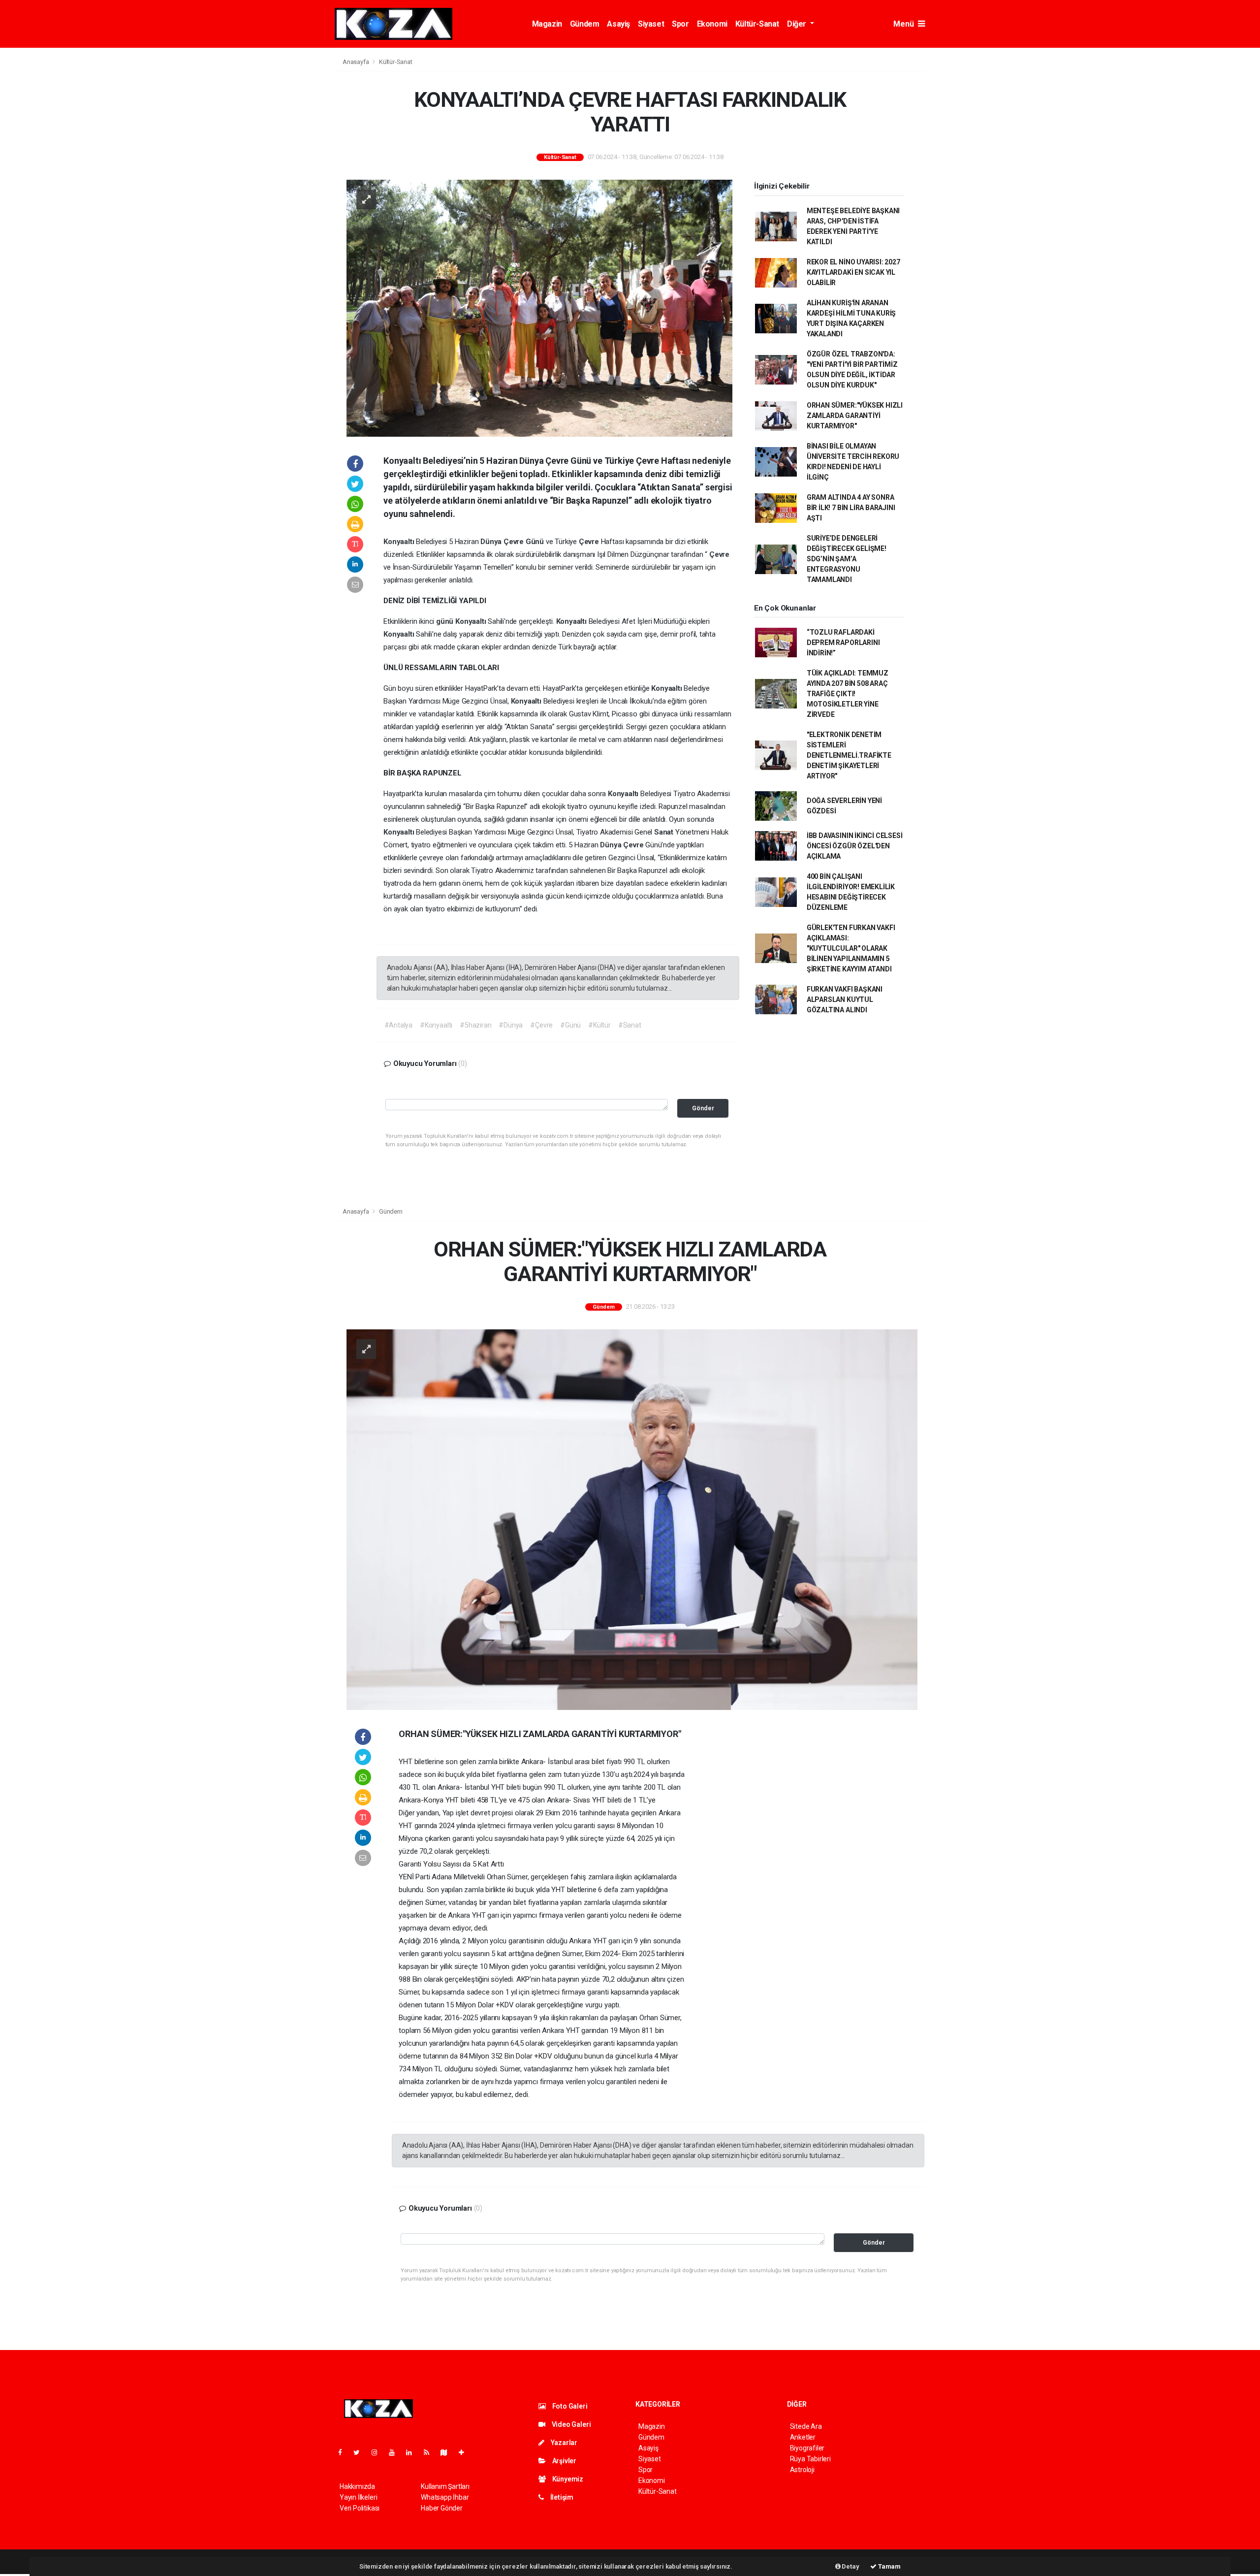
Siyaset (651, 24)
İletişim (561, 2497)
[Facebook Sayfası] (344, 2452)
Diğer (798, 24)
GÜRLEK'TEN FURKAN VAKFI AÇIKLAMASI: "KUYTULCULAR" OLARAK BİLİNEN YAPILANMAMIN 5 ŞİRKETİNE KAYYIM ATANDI (851, 948)
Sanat (665, 832)
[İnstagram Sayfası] (378, 2452)
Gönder (703, 1108)
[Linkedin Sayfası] (413, 2452)
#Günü (570, 1025)
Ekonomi (712, 24)
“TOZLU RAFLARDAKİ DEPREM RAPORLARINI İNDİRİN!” (843, 643)
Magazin (547, 24)
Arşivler (564, 2461)
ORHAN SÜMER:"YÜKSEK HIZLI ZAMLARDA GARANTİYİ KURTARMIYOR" (855, 416)
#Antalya (398, 1025)
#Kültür (599, 1025)
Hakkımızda (357, 2486)
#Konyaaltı (436, 1025)
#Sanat (630, 1025)
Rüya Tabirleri (810, 2459)
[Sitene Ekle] (465, 2452)
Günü (536, 542)
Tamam (889, 2566)
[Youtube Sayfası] (396, 2452)
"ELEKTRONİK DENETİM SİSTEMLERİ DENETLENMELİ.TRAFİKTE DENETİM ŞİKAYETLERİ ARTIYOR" (849, 755)
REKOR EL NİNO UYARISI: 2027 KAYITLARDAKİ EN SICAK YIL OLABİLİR (853, 272)
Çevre (515, 542)
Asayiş (618, 24)
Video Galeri (570, 2424)
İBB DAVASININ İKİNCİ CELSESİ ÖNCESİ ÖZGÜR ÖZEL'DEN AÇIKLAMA (855, 846)
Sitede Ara (806, 2426)
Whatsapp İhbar (445, 2497)
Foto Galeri (569, 2406)
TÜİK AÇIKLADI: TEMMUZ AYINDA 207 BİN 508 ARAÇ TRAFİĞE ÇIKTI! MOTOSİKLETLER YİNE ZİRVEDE (848, 694)
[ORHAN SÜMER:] (632, 1519)
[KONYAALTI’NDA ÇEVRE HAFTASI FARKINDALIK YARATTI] (539, 307)
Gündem (585, 24)
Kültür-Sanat (757, 24)
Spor (680, 24)
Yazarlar (563, 2443)
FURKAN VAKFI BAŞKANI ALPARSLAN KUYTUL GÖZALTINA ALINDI (845, 999)
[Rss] (430, 2452)
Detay (850, 2566)
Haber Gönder (442, 2508)
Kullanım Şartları (445, 2486)
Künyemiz (567, 2479)
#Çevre (541, 1025)
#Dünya (511, 1025)
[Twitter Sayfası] (361, 2452)
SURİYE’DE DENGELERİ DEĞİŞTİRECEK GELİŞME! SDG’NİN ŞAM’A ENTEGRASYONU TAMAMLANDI (847, 559)
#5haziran (475, 1025)
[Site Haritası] (448, 2452)
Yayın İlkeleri (358, 2497)
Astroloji (802, 2470)
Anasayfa (356, 62)
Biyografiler (807, 2448)
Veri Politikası (360, 2508)
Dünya (492, 542)
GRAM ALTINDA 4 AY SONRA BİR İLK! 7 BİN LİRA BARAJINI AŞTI (851, 508)
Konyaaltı (400, 542)
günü (446, 621)
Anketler (803, 2437)
